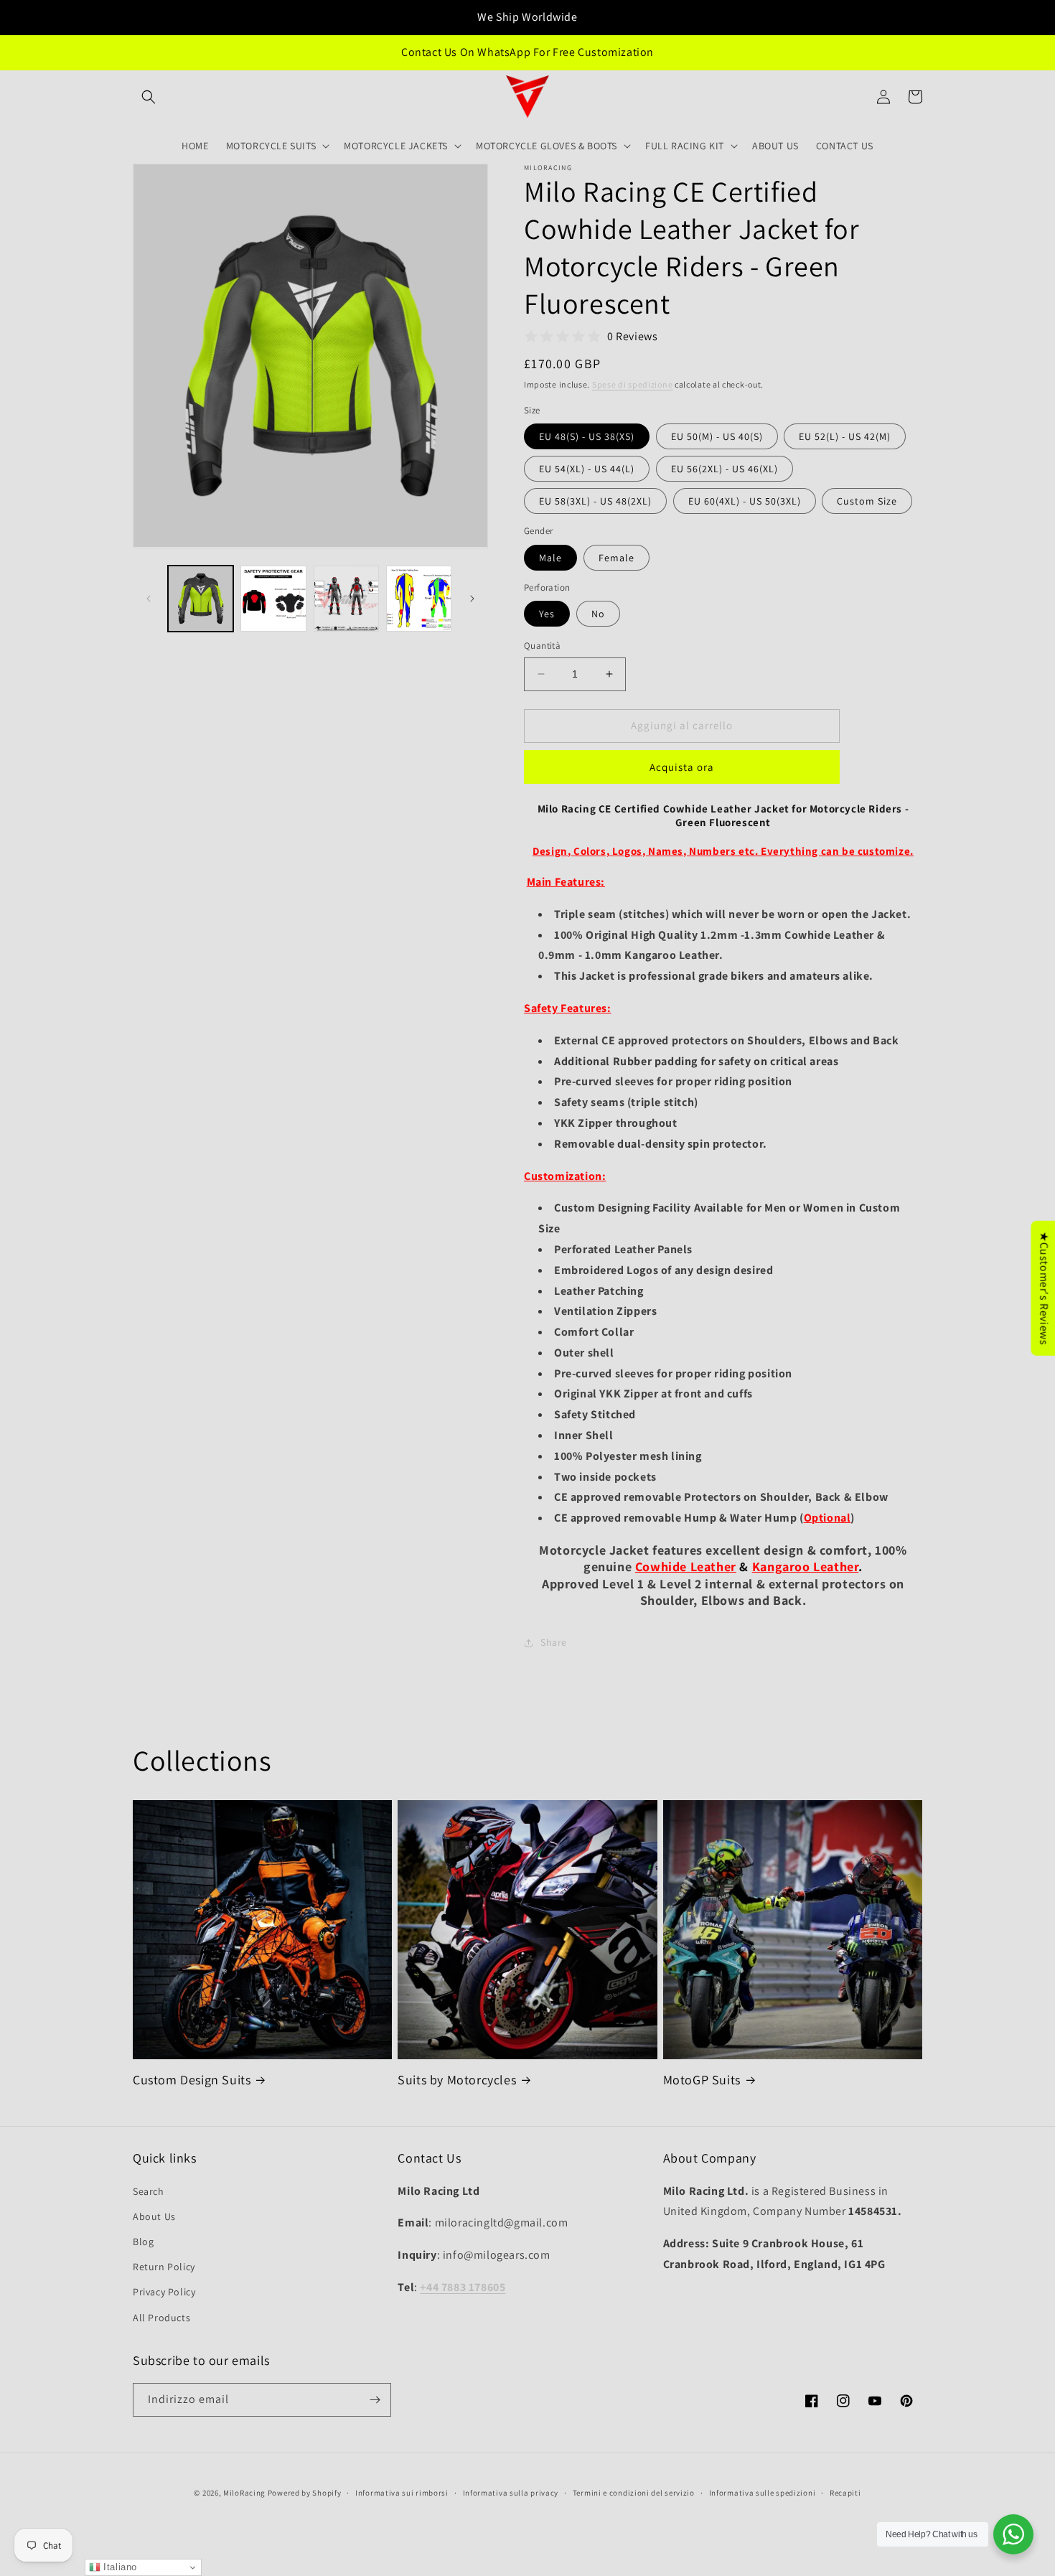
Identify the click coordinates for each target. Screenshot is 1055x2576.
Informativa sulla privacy (511, 2493)
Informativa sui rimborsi (402, 2493)
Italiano (119, 2567)
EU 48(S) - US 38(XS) (587, 436)
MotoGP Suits (702, 2080)
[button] (149, 97)
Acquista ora (682, 767)
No (598, 614)
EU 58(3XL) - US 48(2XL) (595, 501)
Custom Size (867, 501)
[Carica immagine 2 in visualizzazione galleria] (273, 598)
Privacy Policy (164, 2292)
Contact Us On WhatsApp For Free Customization (527, 52)
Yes (547, 614)
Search (149, 2191)
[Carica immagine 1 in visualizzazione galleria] (201, 598)
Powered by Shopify (305, 2493)
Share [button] (554, 1642)
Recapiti (845, 2493)
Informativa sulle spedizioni (763, 2493)
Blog (143, 2242)
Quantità (542, 646)
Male (550, 558)
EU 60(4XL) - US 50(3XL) (745, 501)
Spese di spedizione (632, 384)
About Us (154, 2216)
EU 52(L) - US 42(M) (845, 436)
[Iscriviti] (375, 2400)
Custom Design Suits (192, 2080)
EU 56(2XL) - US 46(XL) (725, 469)
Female (616, 558)
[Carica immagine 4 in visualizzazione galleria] (419, 598)
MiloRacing (244, 2493)
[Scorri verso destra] (472, 599)
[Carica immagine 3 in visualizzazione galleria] (346, 598)
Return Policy (164, 2267)
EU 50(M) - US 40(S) (717, 436)
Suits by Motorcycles (457, 2080)
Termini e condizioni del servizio (634, 2493)
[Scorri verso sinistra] (149, 599)
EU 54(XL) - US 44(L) (587, 469)
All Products (161, 2318)
